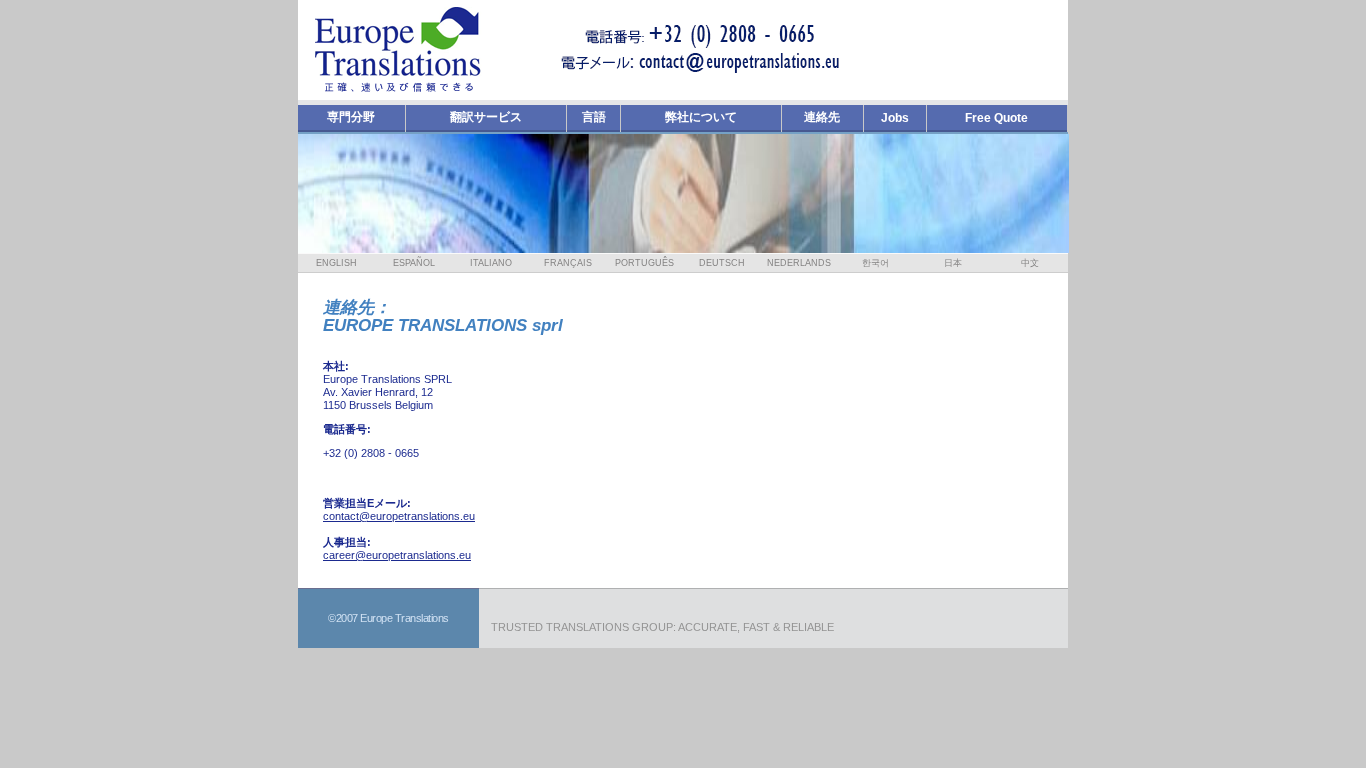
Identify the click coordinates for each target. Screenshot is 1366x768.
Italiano (491, 263)
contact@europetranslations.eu (399, 516)
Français (568, 263)
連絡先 (822, 117)
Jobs (895, 118)
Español (414, 263)
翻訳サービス (486, 117)
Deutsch (722, 263)
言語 (594, 117)
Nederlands (799, 263)
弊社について (701, 117)
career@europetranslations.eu (397, 555)
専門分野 (351, 117)
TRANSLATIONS (587, 627)
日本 (953, 263)
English (336, 263)
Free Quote (996, 118)
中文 (1030, 263)
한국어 (875, 263)
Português (644, 263)
